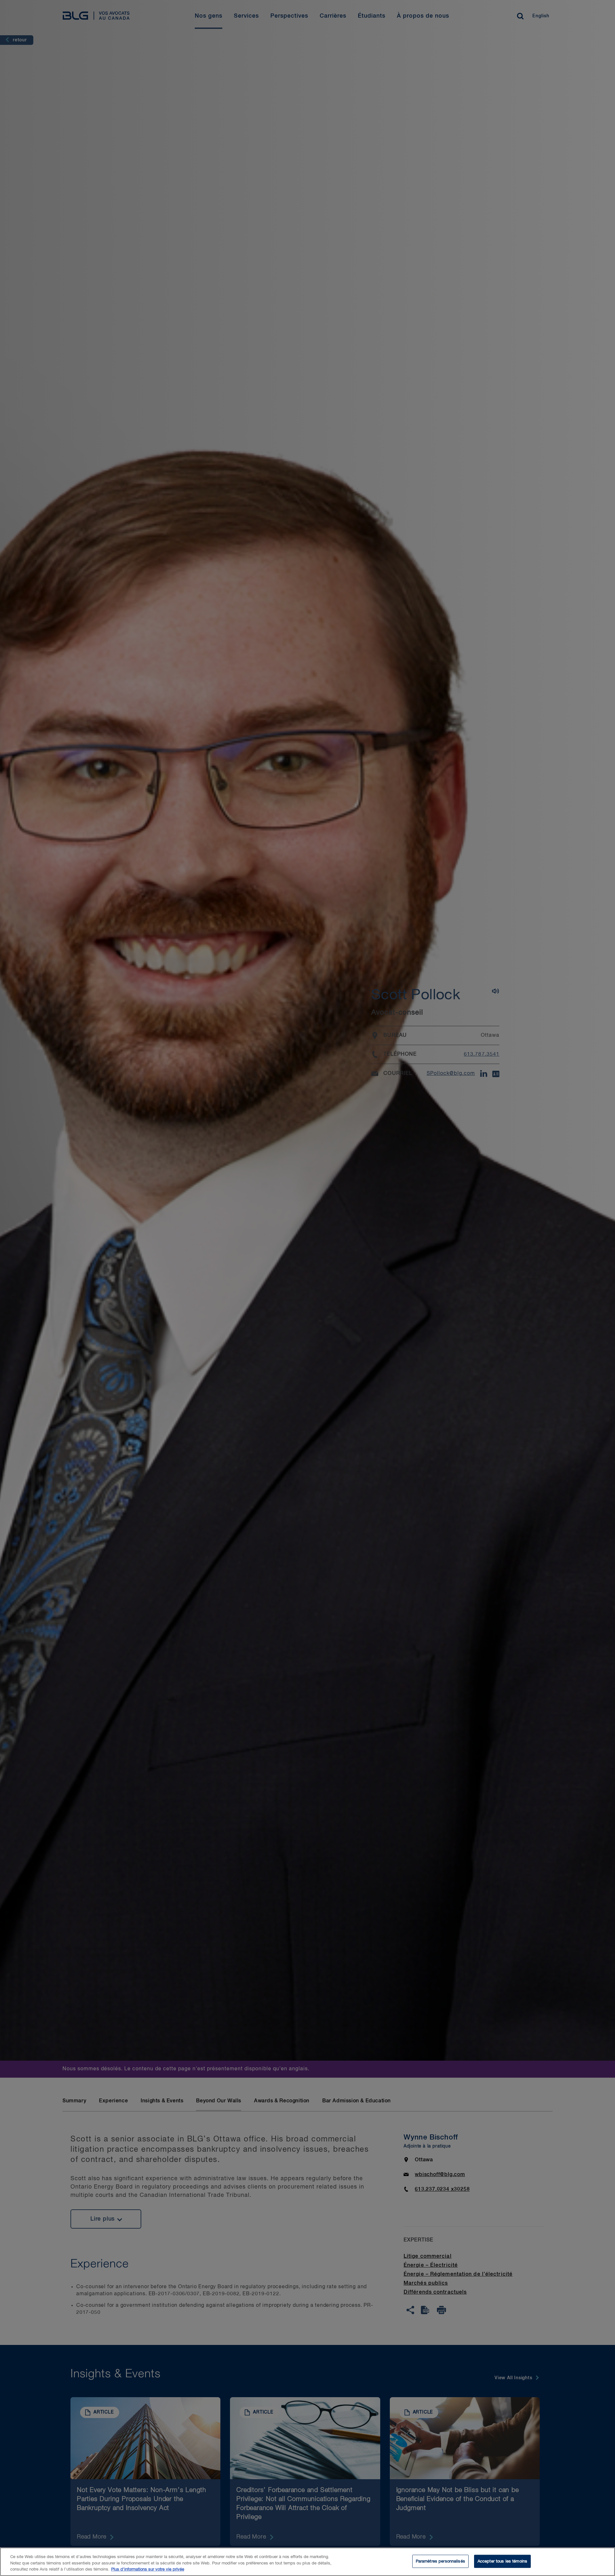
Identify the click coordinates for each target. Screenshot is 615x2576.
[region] (307, 2562)
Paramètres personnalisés (440, 2561)
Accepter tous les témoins (502, 2561)
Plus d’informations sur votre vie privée (148, 2569)
